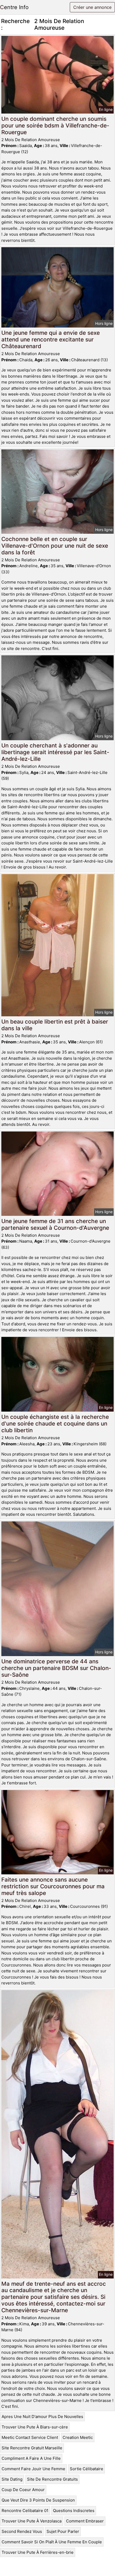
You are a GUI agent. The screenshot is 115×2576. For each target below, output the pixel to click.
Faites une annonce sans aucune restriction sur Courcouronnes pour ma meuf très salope (53, 1886)
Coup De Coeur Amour (23, 2490)
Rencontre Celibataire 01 (25, 2511)
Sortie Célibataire (87, 2469)
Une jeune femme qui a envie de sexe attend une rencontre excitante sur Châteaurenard (51, 339)
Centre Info (14, 7)
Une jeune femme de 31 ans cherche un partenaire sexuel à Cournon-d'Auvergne (55, 1224)
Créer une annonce (92, 7)
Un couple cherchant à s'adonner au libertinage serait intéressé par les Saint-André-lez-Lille (55, 752)
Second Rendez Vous (22, 2531)
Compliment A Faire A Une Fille (31, 2458)
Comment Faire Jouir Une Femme (33, 2469)
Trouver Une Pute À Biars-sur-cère (35, 2427)
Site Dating (12, 2479)
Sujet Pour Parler (63, 2531)
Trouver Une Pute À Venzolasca (32, 2521)
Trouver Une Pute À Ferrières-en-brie (38, 2552)
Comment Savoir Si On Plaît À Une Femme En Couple (52, 2542)
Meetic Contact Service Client (30, 2437)
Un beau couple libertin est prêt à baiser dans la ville (55, 1025)
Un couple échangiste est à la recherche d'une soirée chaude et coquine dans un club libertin (55, 1424)
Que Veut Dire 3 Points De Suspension (38, 2500)
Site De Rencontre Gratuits (52, 2479)
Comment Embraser (85, 2521)
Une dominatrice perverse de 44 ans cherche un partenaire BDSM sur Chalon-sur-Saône (56, 1668)
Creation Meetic (78, 2437)
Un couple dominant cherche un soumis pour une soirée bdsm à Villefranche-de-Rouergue (55, 125)
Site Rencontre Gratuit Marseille (32, 2448)
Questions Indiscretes (74, 2511)
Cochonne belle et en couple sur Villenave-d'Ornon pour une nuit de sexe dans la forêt (55, 546)
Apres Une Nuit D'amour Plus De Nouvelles (42, 2417)
